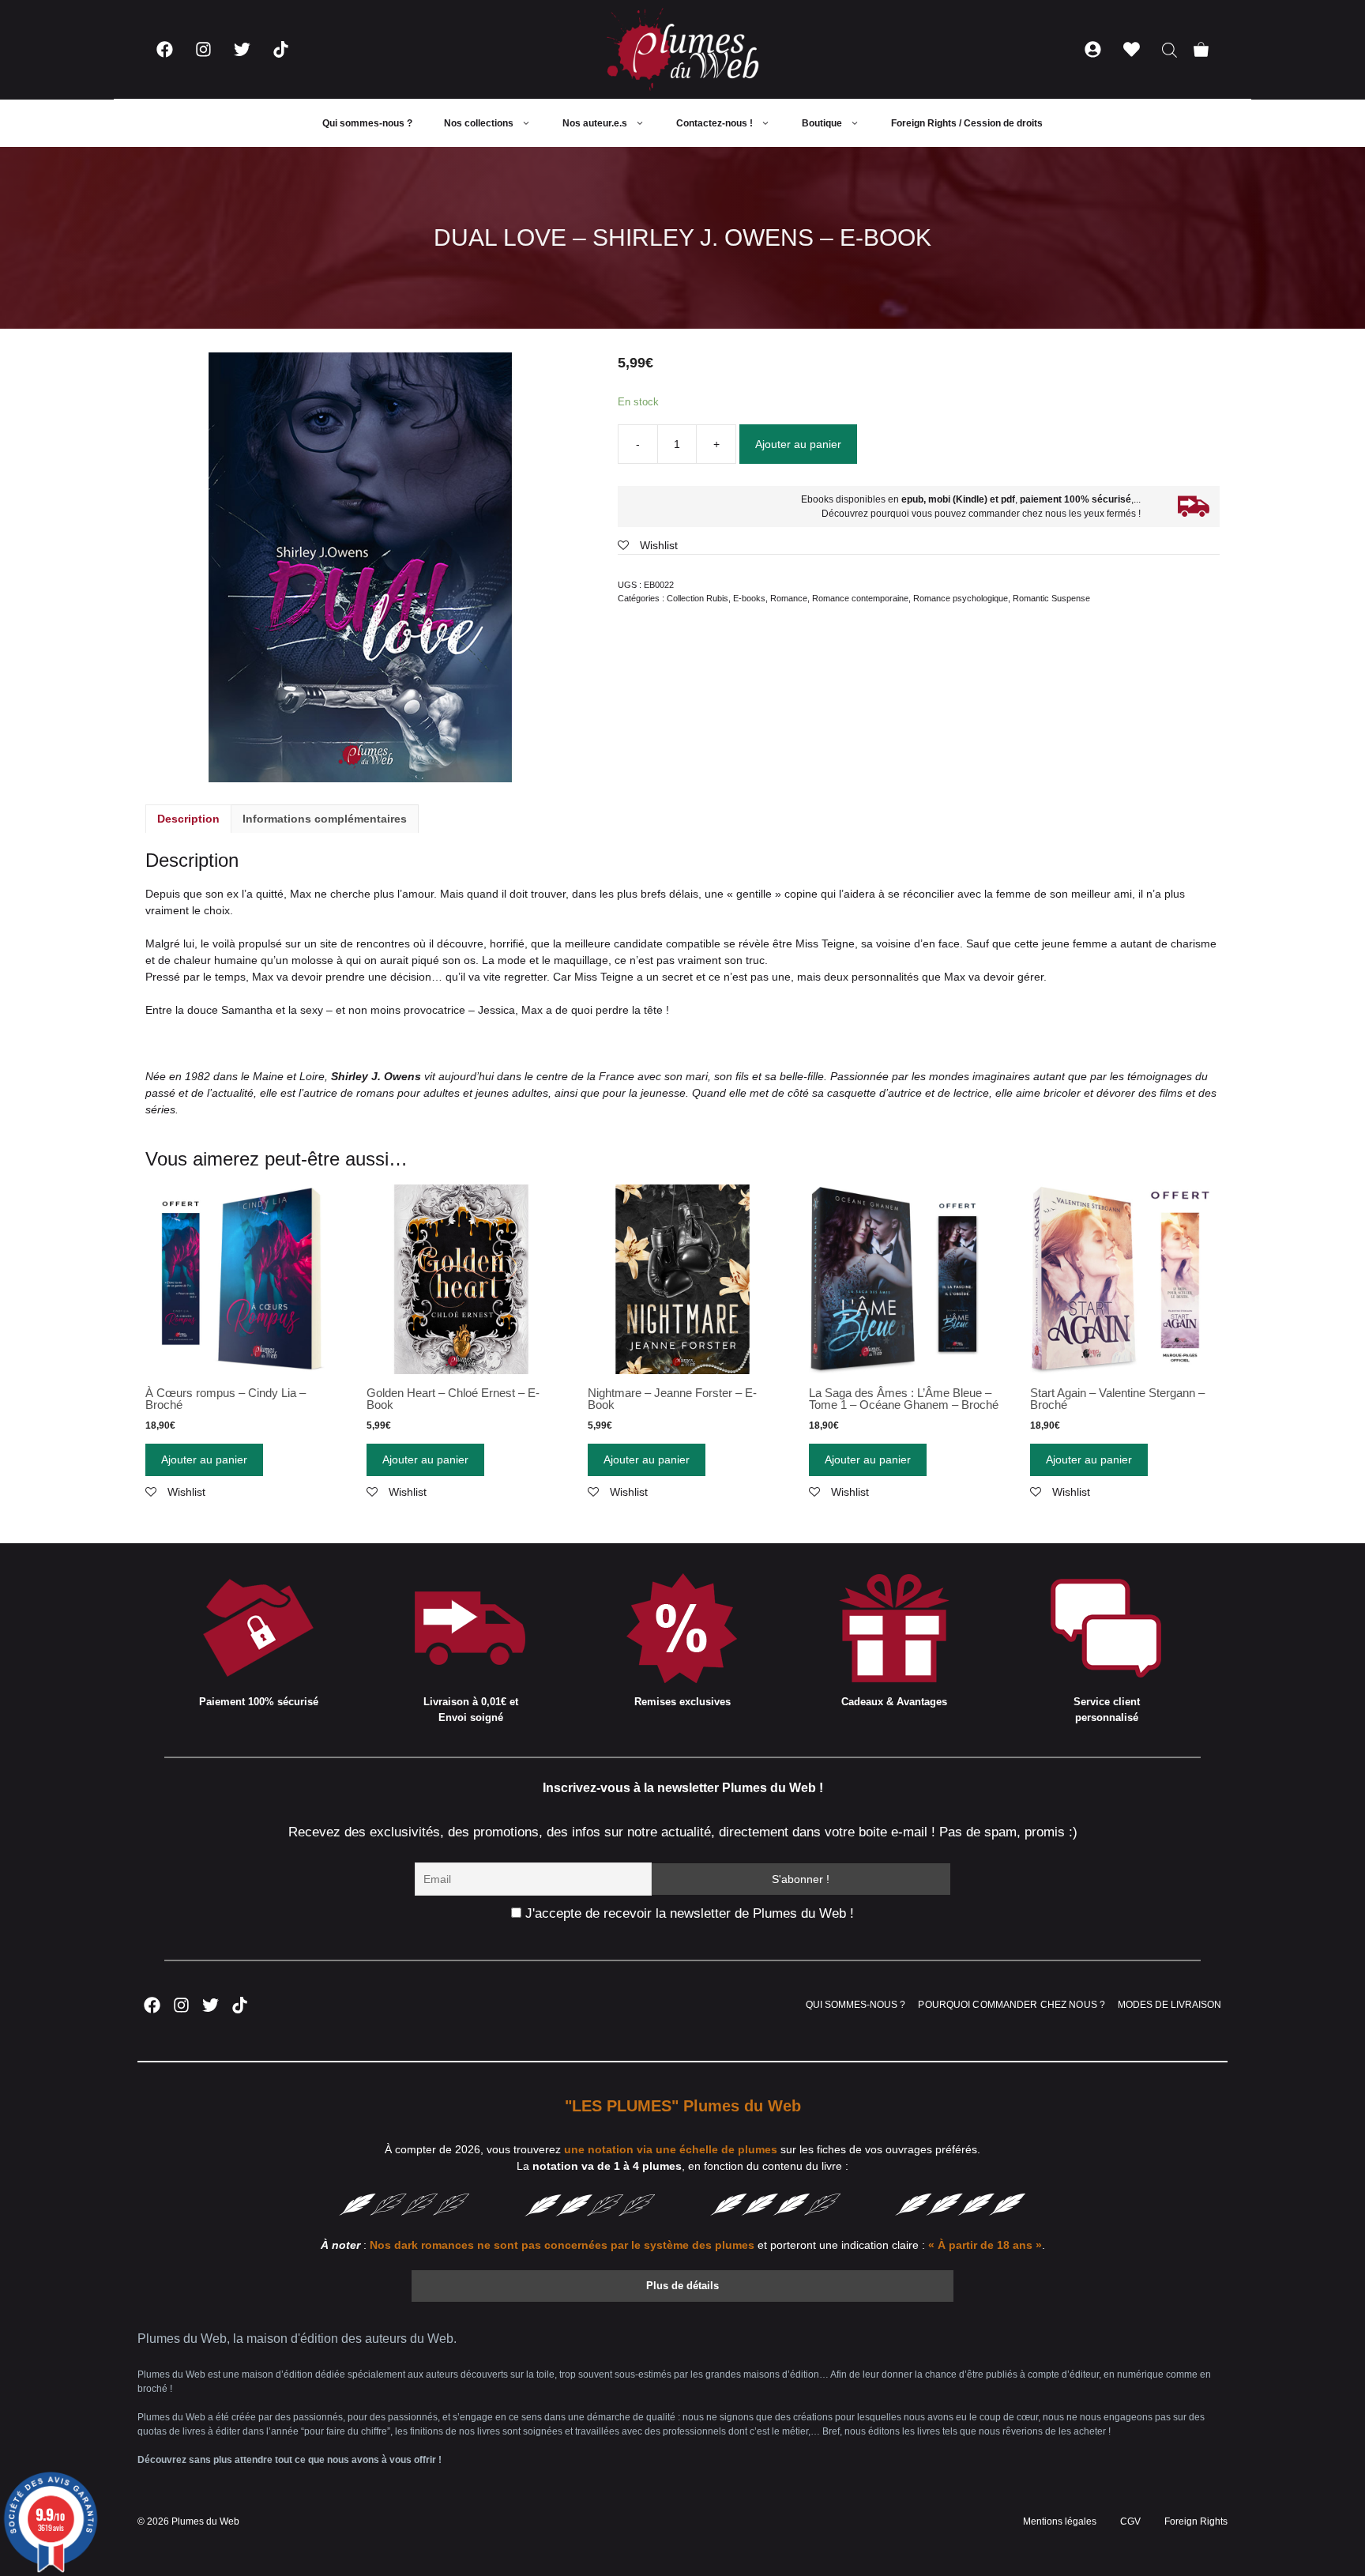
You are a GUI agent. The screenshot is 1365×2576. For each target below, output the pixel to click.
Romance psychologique (961, 598)
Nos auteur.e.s (595, 123)
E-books (749, 598)
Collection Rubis (698, 598)
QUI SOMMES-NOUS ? (855, 2005)
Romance (789, 598)
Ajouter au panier (798, 444)
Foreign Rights (1196, 2521)
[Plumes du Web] (682, 49)
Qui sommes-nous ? (367, 123)
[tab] (188, 819)
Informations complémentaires (325, 819)
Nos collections (479, 123)
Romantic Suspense (1051, 598)
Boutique (822, 123)
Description (188, 819)
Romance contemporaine (860, 598)
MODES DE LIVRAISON (1169, 2005)
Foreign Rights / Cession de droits (967, 123)
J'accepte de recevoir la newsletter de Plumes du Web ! (688, 1913)
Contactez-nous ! (714, 123)
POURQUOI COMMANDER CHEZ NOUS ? (1012, 2005)
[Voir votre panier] (1201, 49)
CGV (1130, 2521)
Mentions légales (1060, 2521)
